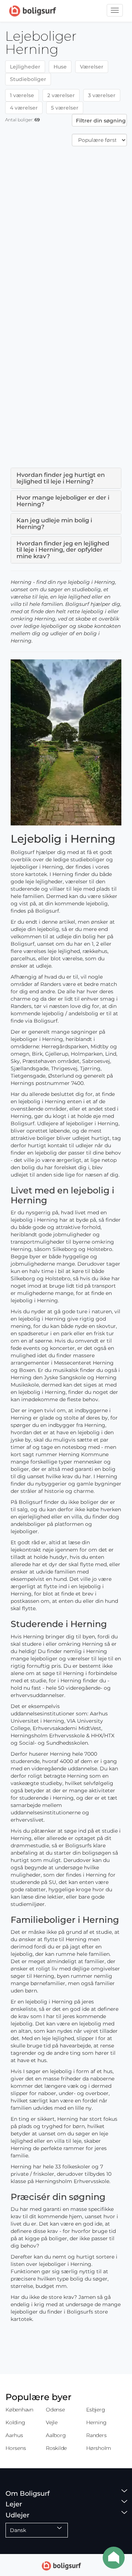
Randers (96, 2435)
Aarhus (14, 2435)
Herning (96, 2422)
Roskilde (56, 2448)
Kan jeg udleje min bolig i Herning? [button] (54, 524)
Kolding (15, 2422)
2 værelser (61, 95)
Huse (60, 67)
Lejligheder (25, 67)
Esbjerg (96, 2410)
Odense (55, 2410)
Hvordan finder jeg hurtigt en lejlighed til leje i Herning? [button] (61, 478)
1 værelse (22, 95)
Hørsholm (99, 2448)
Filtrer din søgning (101, 121)
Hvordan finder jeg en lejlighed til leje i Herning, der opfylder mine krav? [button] (63, 550)
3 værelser (102, 95)
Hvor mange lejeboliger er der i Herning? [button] (63, 501)
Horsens (16, 2448)
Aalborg (56, 2435)
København (19, 2410)
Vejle (52, 2422)
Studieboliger (28, 79)
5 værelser (65, 108)
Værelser (92, 67)
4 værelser (24, 108)
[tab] (66, 478)
